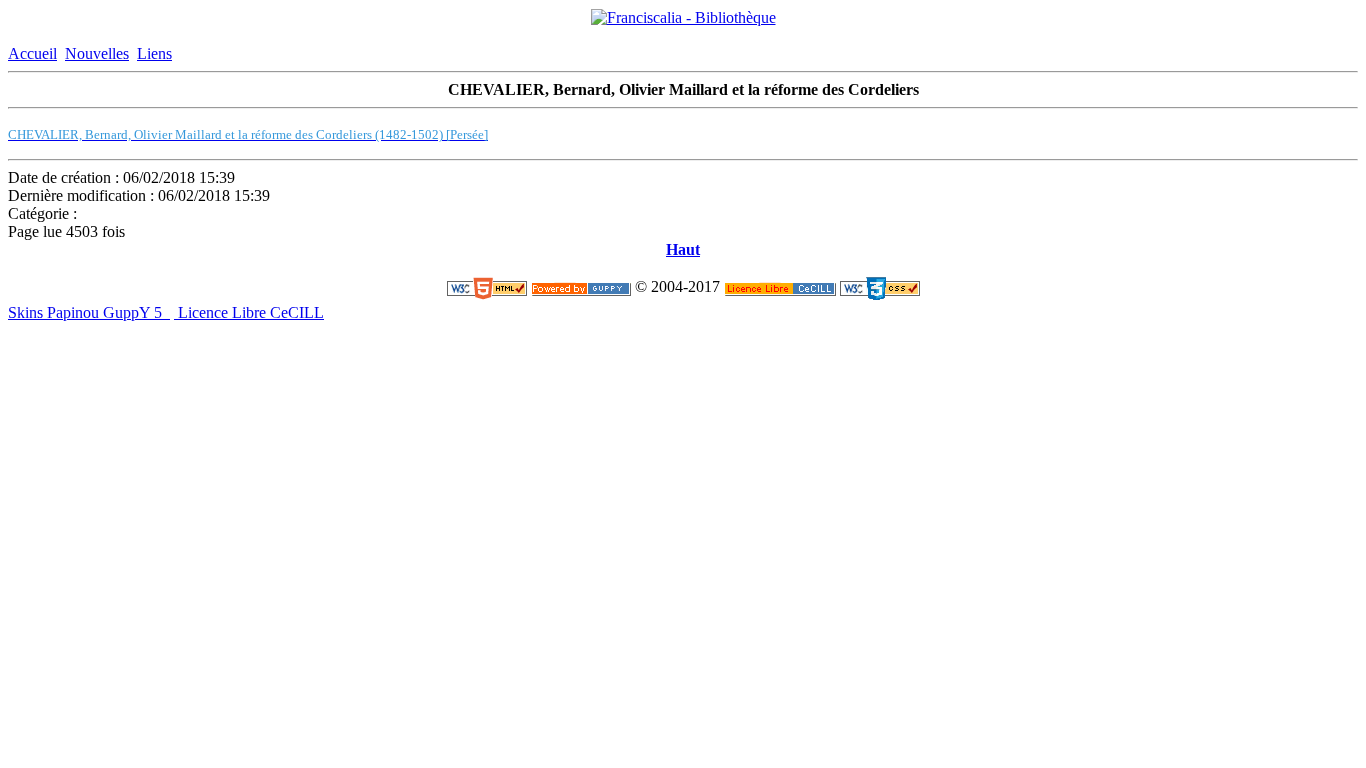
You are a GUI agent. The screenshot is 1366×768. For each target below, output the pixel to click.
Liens (154, 53)
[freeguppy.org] (581, 287)
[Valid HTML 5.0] (487, 287)
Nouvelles (97, 53)
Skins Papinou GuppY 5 (89, 312)
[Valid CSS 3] (880, 287)
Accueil (32, 53)
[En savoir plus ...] (780, 287)
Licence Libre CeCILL (249, 312)
